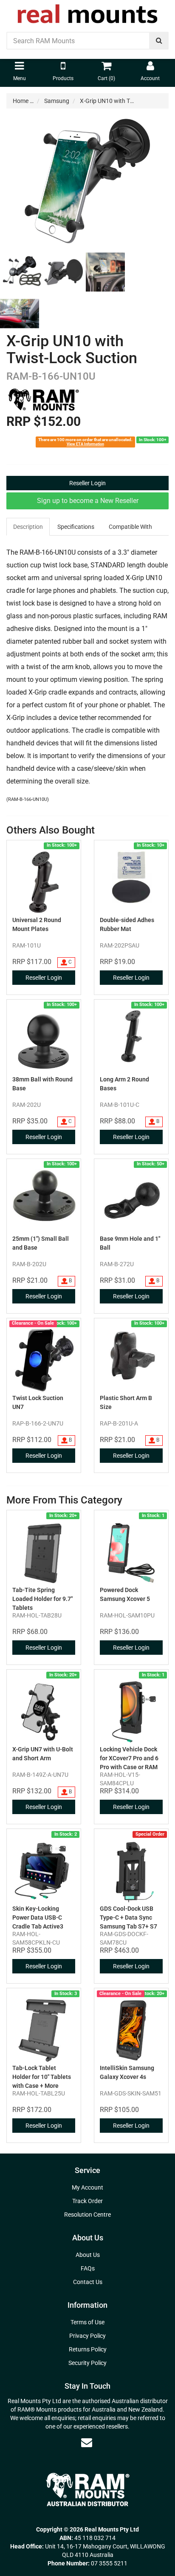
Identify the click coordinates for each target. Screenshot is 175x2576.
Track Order (87, 2201)
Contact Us (88, 2282)
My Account (87, 2187)
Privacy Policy (87, 2336)
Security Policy (87, 2363)
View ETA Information (85, 444)
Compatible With (130, 527)
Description (28, 527)
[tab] (28, 527)
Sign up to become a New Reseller (88, 501)
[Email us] (87, 2443)
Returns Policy (88, 2349)
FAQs (88, 2268)
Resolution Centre (87, 2215)
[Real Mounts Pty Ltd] (87, 11)
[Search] (159, 41)
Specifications (76, 527)
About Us (88, 2255)
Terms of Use (87, 2322)
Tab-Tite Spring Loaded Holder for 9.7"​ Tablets (42, 1599)
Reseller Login (87, 483)
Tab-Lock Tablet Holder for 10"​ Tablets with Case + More (42, 2077)
